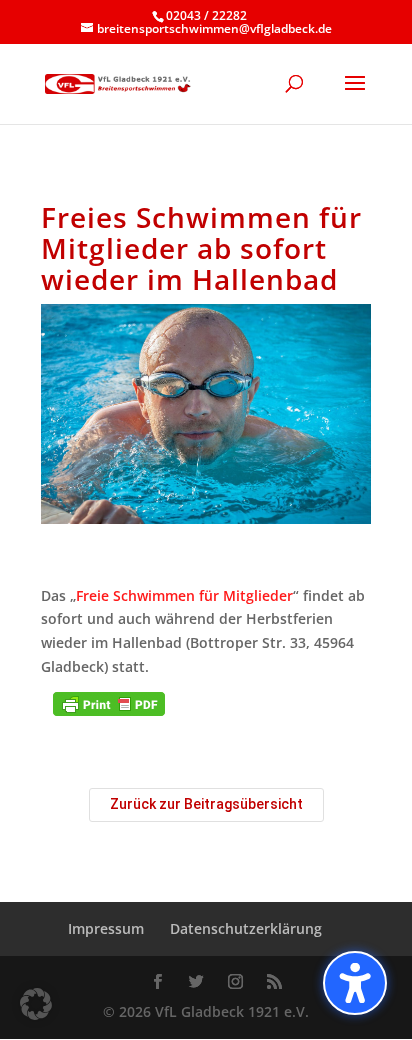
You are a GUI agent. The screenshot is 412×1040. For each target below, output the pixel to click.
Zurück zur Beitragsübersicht (206, 804)
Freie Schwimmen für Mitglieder (184, 595)
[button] (36, 1004)
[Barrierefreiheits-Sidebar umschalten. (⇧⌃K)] (355, 983)
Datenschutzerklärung (246, 928)
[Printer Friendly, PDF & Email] (109, 703)
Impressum (106, 928)
